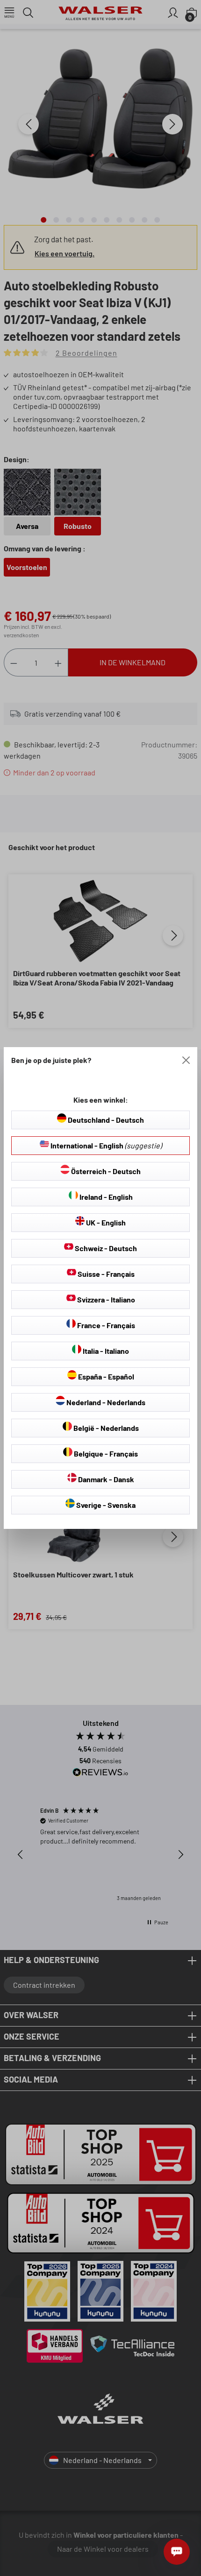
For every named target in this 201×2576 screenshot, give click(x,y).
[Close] (186, 1060)
